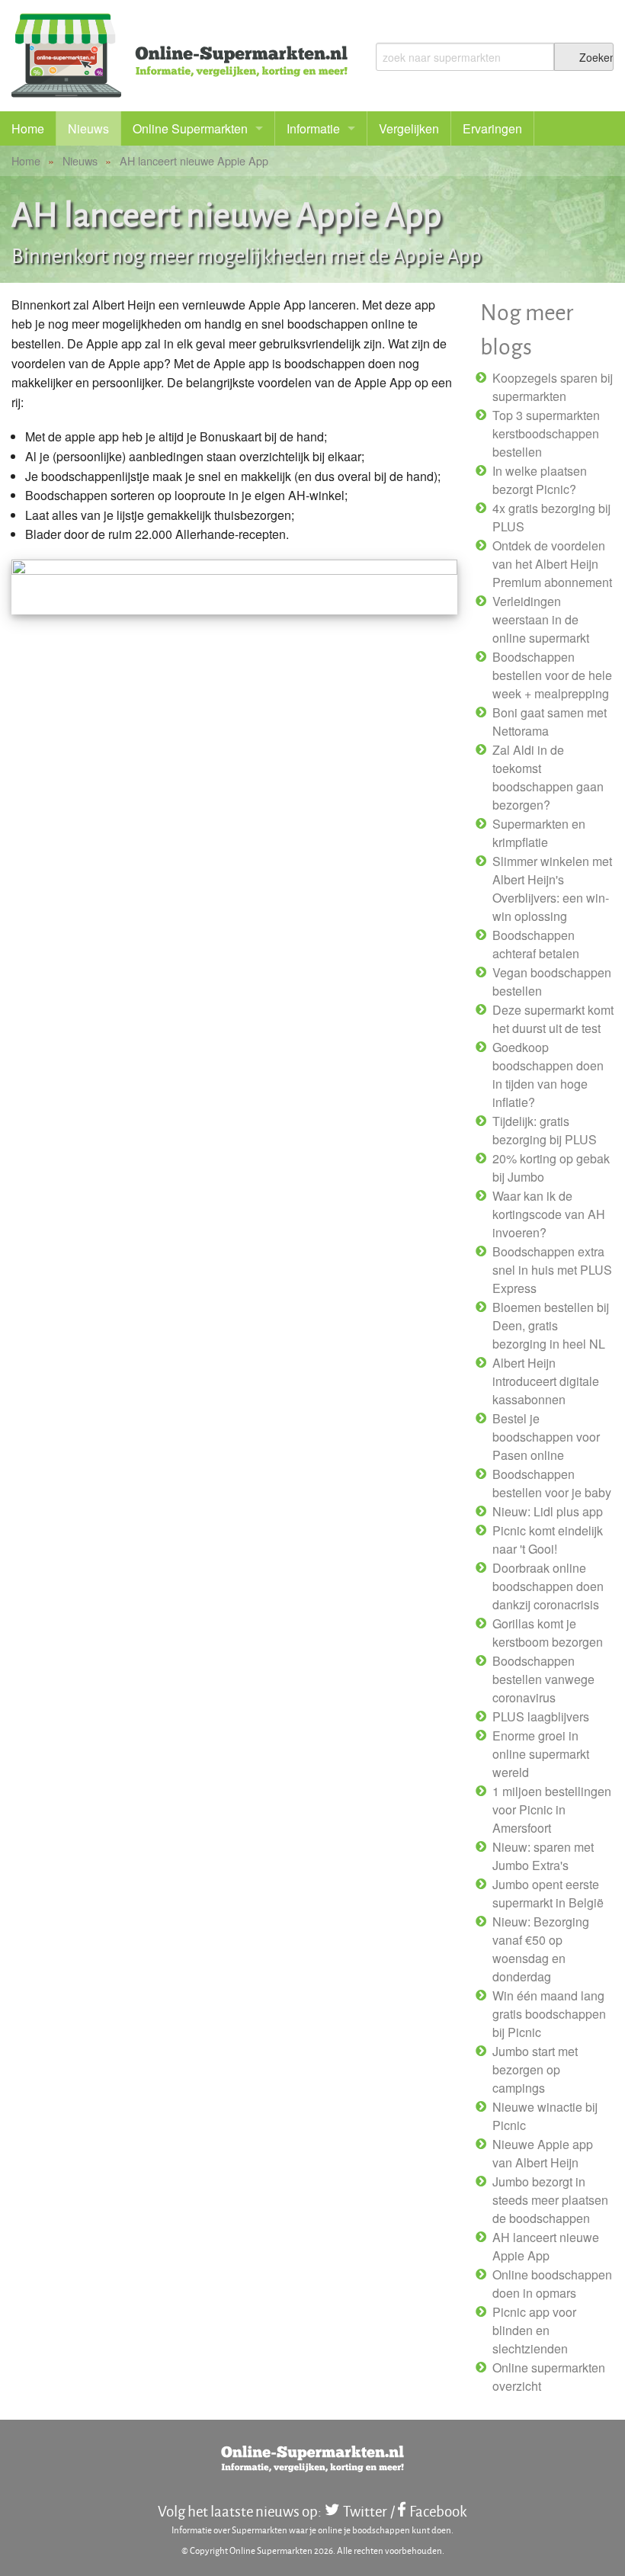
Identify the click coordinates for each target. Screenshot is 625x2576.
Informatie (313, 128)
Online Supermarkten (190, 128)
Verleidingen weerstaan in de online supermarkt (541, 619)
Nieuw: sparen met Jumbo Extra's (543, 1856)
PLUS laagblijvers (541, 1716)
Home (28, 128)
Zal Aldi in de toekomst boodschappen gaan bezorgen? (548, 777)
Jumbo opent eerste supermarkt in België (548, 1893)
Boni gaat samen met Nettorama (550, 722)
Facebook (438, 2511)
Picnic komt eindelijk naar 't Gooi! (548, 1540)
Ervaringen (492, 128)
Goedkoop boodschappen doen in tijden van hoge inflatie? (548, 1075)
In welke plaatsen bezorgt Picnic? (540, 480)
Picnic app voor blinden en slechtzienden (534, 2330)
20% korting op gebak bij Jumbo (551, 1168)
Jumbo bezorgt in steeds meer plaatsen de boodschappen (550, 2200)
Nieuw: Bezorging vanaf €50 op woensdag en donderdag (541, 1949)
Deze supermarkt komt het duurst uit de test (553, 1019)
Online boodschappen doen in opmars (552, 2284)
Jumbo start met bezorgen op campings (535, 2069)
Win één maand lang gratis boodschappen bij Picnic (549, 2014)
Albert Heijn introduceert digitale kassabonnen (546, 1381)
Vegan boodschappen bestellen (552, 982)
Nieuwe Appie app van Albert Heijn (543, 2153)
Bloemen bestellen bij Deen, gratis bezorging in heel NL (551, 1325)
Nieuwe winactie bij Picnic (545, 2116)
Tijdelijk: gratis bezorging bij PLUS (545, 1130)
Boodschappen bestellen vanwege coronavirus (543, 1679)
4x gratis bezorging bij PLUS (551, 517)
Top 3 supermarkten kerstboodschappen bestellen (546, 433)
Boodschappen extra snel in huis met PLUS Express (552, 1270)
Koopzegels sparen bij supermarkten (553, 387)
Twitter (365, 2511)
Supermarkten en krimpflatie (539, 833)
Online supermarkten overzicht (549, 2377)
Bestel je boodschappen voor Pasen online (546, 1437)
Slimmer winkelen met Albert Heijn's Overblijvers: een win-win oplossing (552, 889)
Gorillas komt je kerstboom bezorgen (548, 1633)
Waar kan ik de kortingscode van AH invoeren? (549, 1214)
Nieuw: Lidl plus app (548, 1511)
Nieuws (88, 128)
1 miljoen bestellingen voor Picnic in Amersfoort (552, 1809)
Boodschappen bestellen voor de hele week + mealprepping (552, 675)
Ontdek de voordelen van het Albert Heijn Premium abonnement (552, 564)
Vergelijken (409, 128)
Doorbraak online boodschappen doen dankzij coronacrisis (548, 1586)
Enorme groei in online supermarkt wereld (541, 1754)
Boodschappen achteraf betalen (536, 944)
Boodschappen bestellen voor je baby (552, 1483)
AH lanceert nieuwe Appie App (546, 2246)
